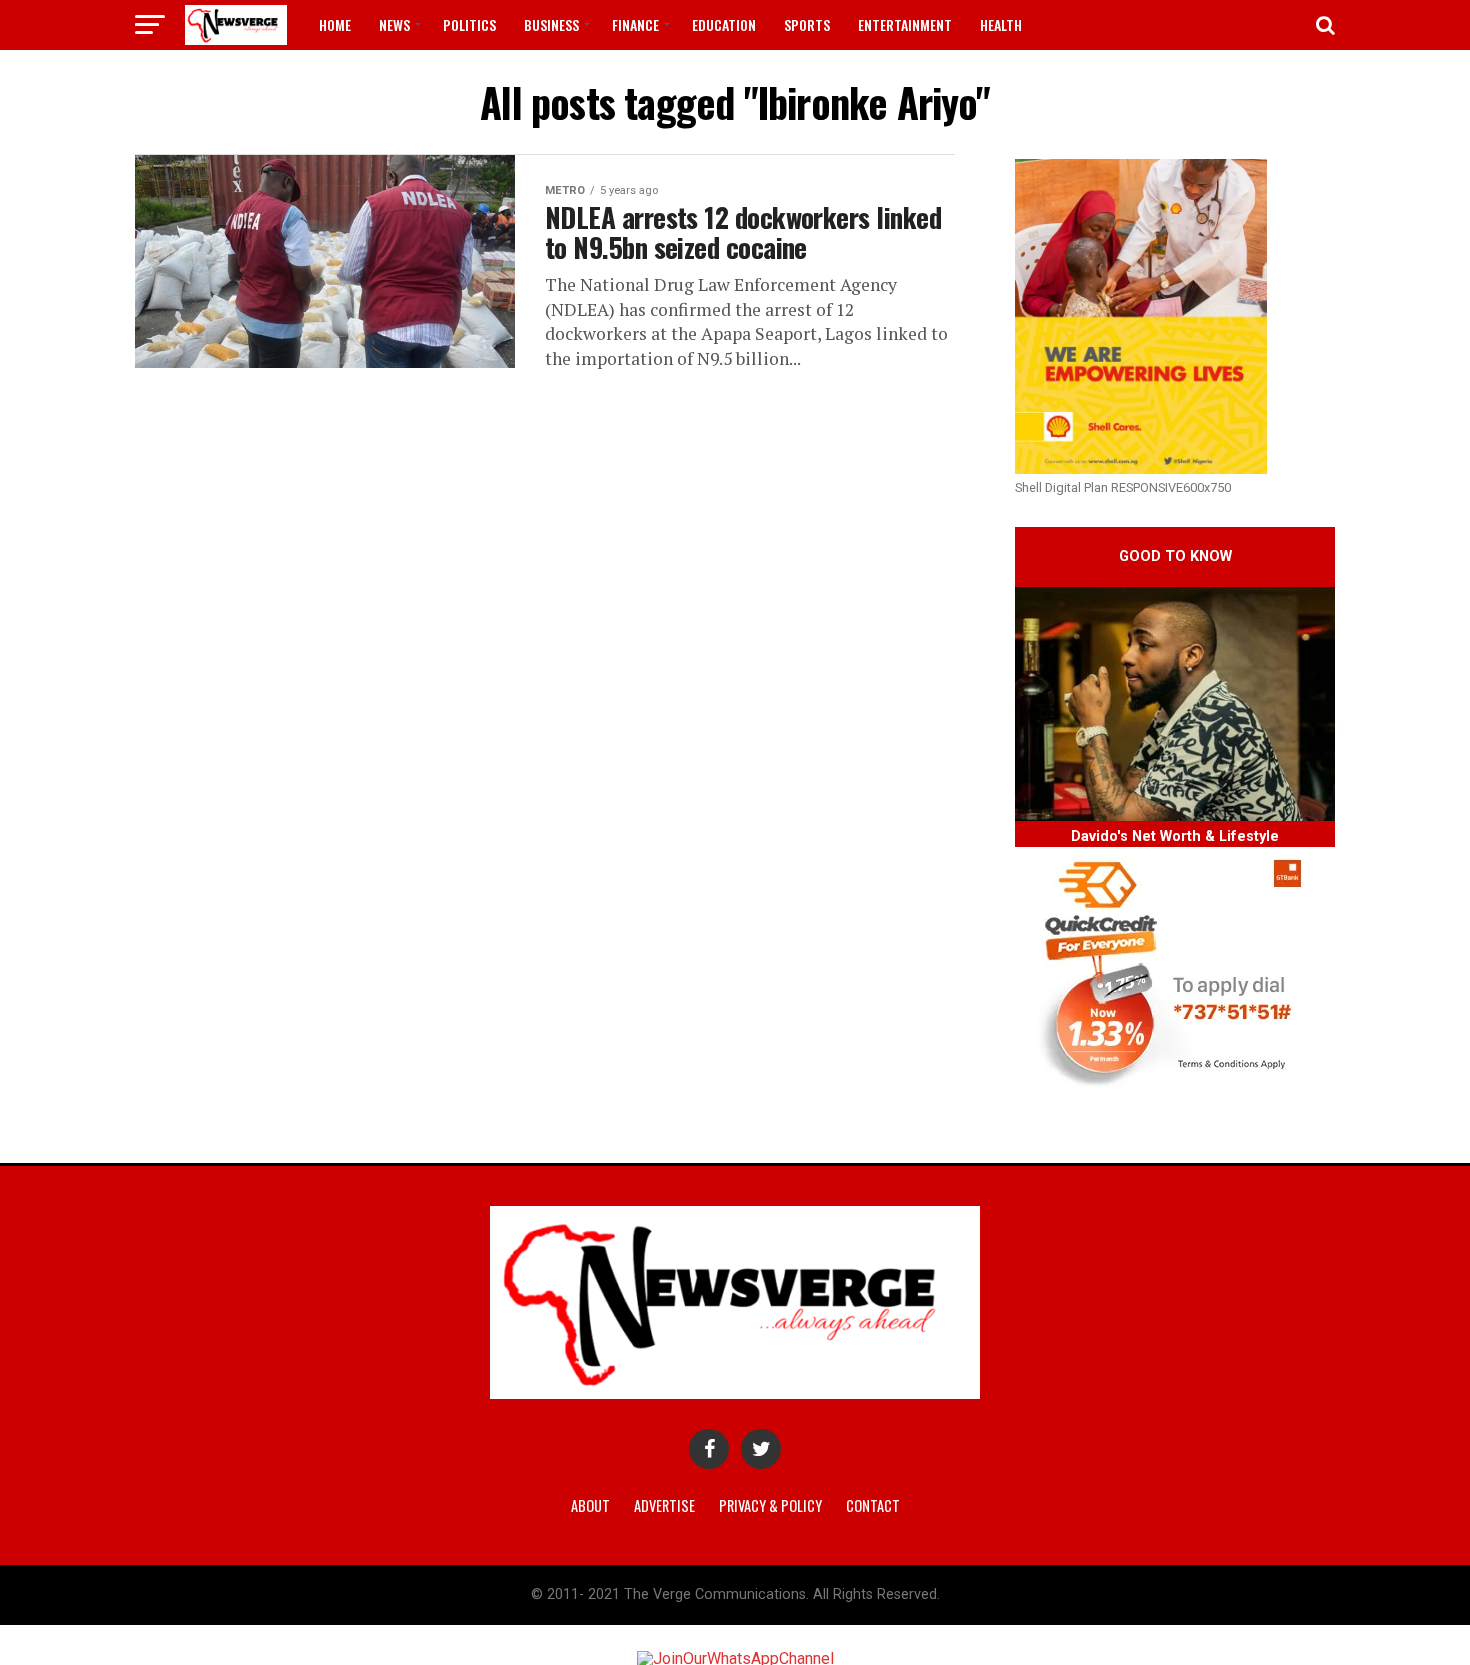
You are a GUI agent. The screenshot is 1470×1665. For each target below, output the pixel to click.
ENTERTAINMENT (905, 24)
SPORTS (807, 24)
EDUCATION (724, 24)
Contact (873, 1505)
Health (1001, 24)
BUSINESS (551, 24)
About (590, 1505)
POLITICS (469, 24)
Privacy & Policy (770, 1505)
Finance (635, 24)
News (394, 24)
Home (335, 24)
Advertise (664, 1505)
